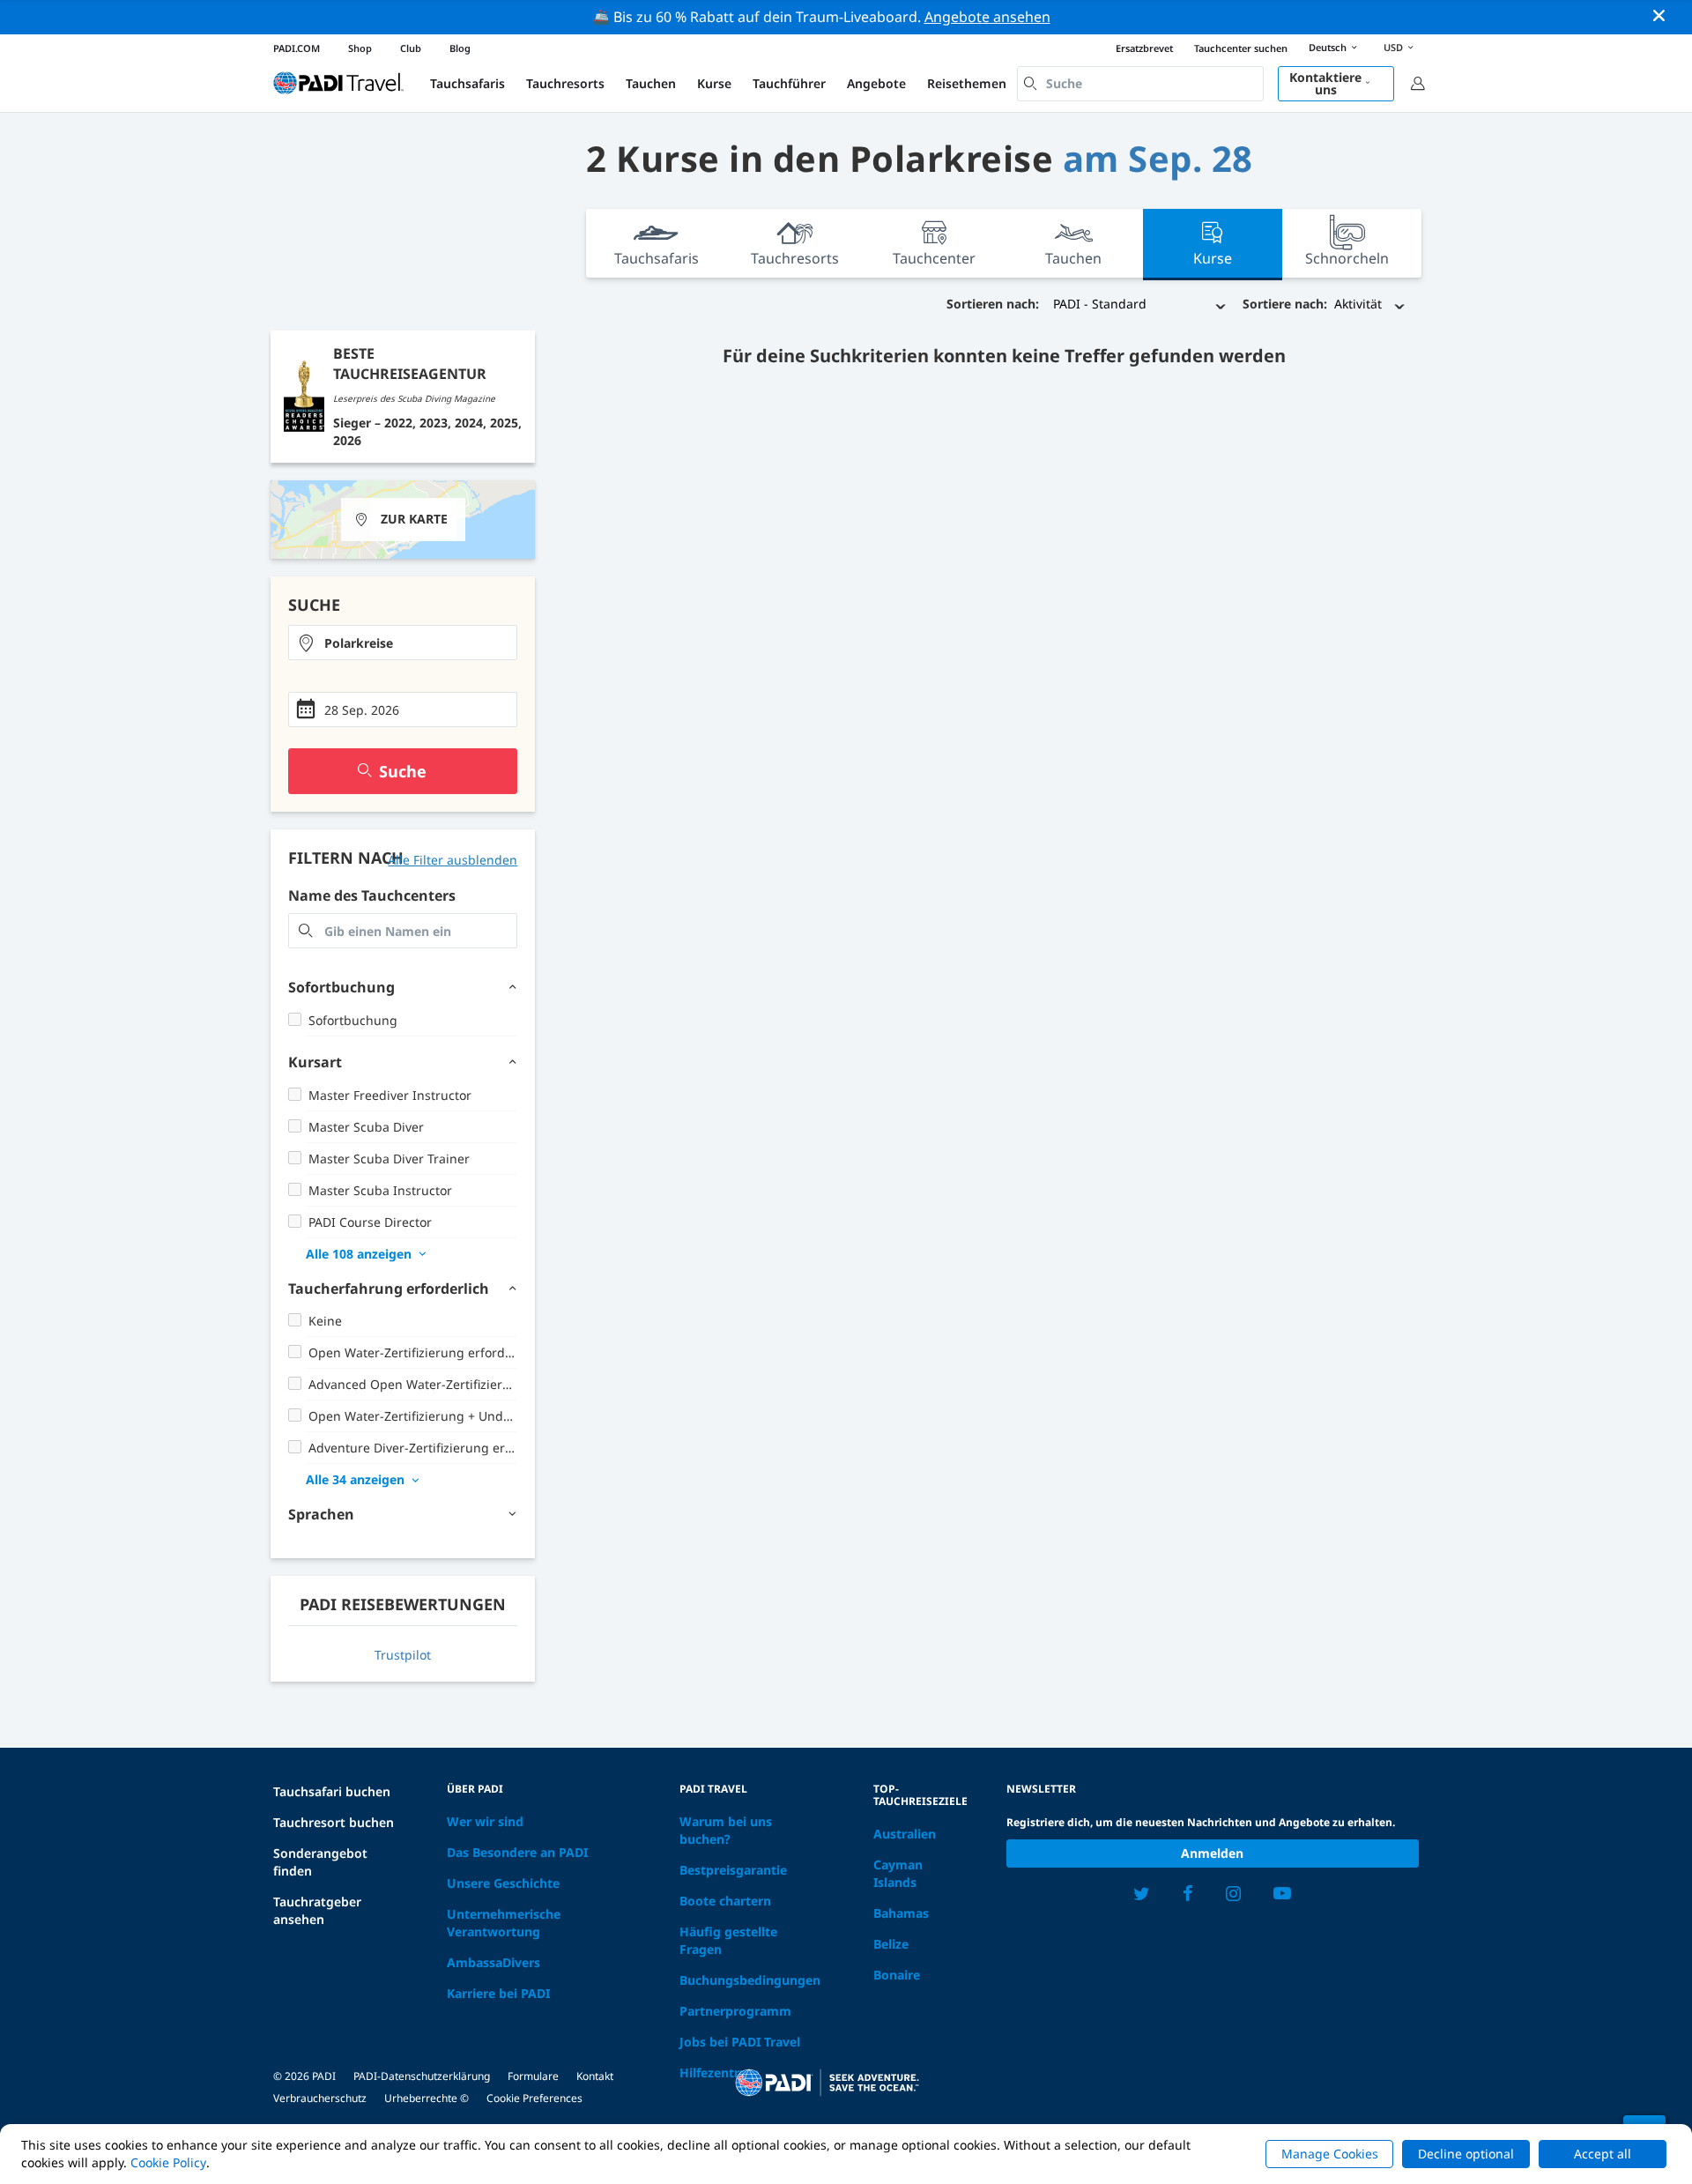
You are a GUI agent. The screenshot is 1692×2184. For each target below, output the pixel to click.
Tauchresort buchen (334, 1822)
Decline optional (1466, 2154)
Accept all (1603, 2154)
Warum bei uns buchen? (726, 1830)
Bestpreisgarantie (733, 1870)
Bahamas (901, 1913)
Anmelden (1212, 1853)
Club (411, 48)
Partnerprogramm (735, 2011)
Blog (460, 48)
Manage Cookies (1330, 2154)
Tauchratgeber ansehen (317, 1910)
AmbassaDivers (493, 1962)
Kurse (714, 83)
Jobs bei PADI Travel (740, 2042)
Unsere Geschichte (503, 1883)
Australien (905, 1834)
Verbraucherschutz (320, 2098)
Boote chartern (725, 1901)
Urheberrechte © (427, 2098)
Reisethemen (967, 83)
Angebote (876, 83)
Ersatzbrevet (1144, 48)
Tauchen (651, 83)
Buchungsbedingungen (750, 1980)
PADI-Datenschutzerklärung (422, 2076)
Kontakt (595, 2076)
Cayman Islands (898, 1873)
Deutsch (1328, 47)
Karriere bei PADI (498, 1993)
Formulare (533, 2076)
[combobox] (1140, 84)
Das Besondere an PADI (517, 1852)
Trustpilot (403, 1655)
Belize (891, 1944)
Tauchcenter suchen (1241, 48)
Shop (360, 48)
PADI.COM (297, 48)
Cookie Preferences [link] (534, 2098)
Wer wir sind (485, 1821)
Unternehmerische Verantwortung (504, 1923)
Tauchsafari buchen (332, 1791)
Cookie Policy (168, 2162)
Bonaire (897, 1975)
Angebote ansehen (987, 17)
